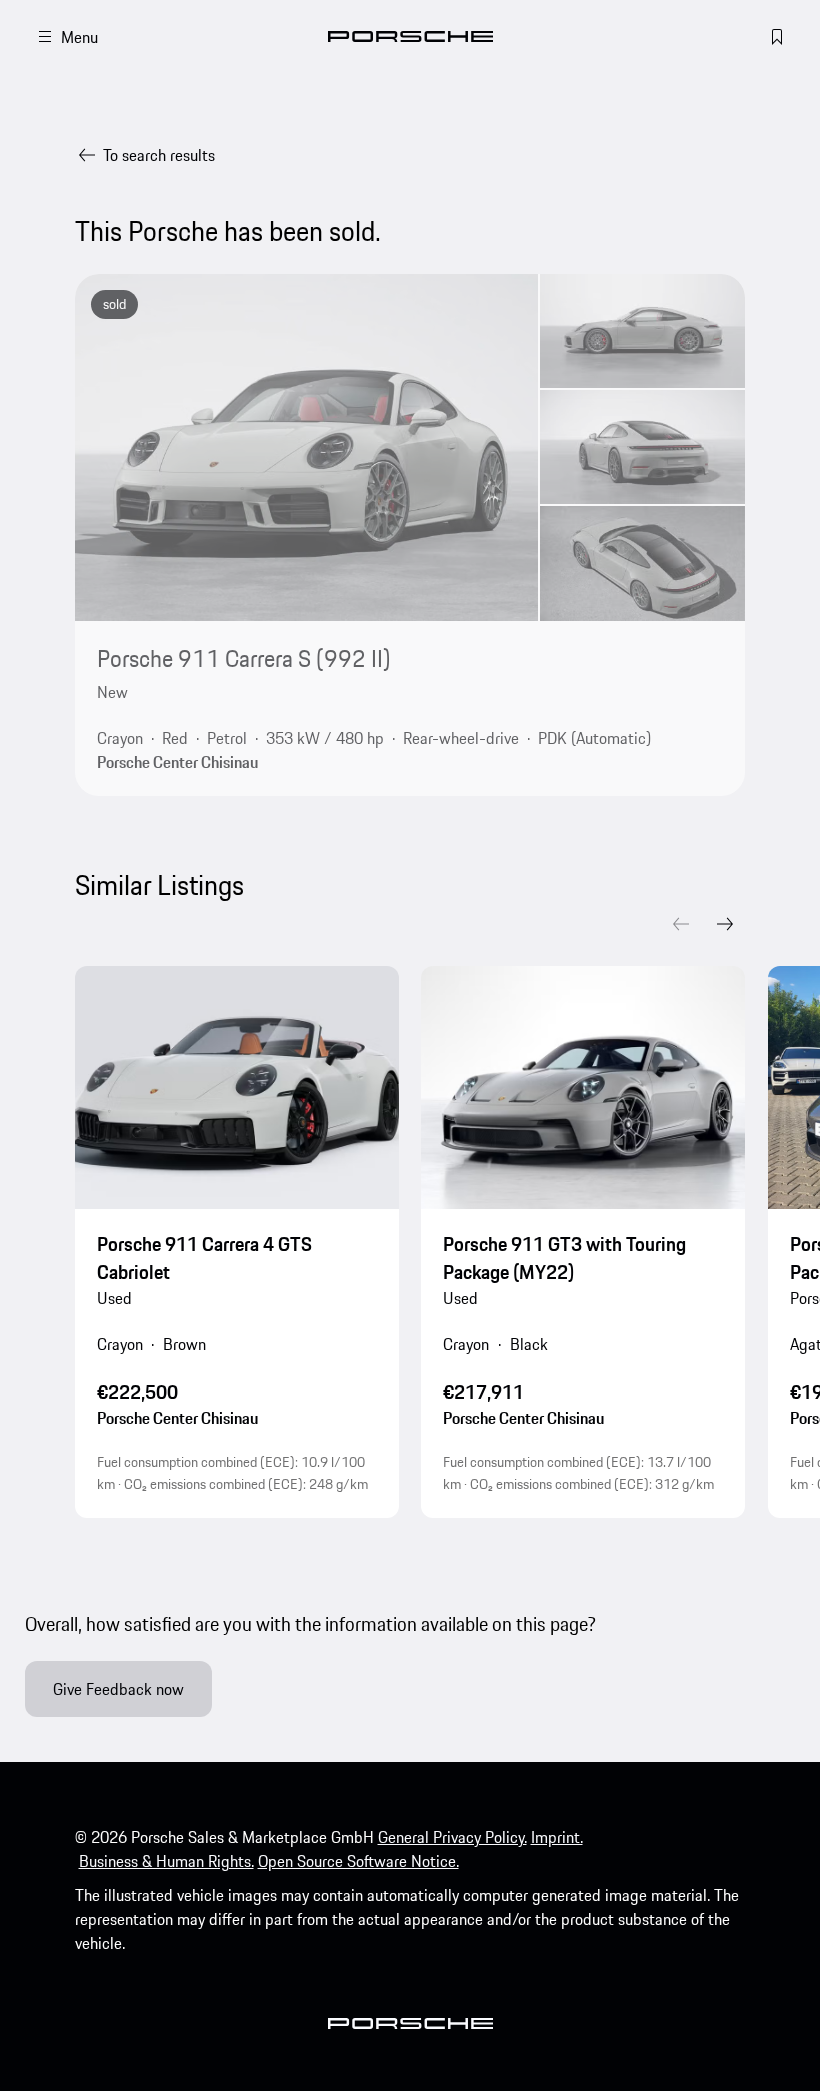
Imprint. (557, 1837)
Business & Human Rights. (166, 1861)
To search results (159, 155)
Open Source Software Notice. (358, 1861)
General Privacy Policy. (452, 1837)
